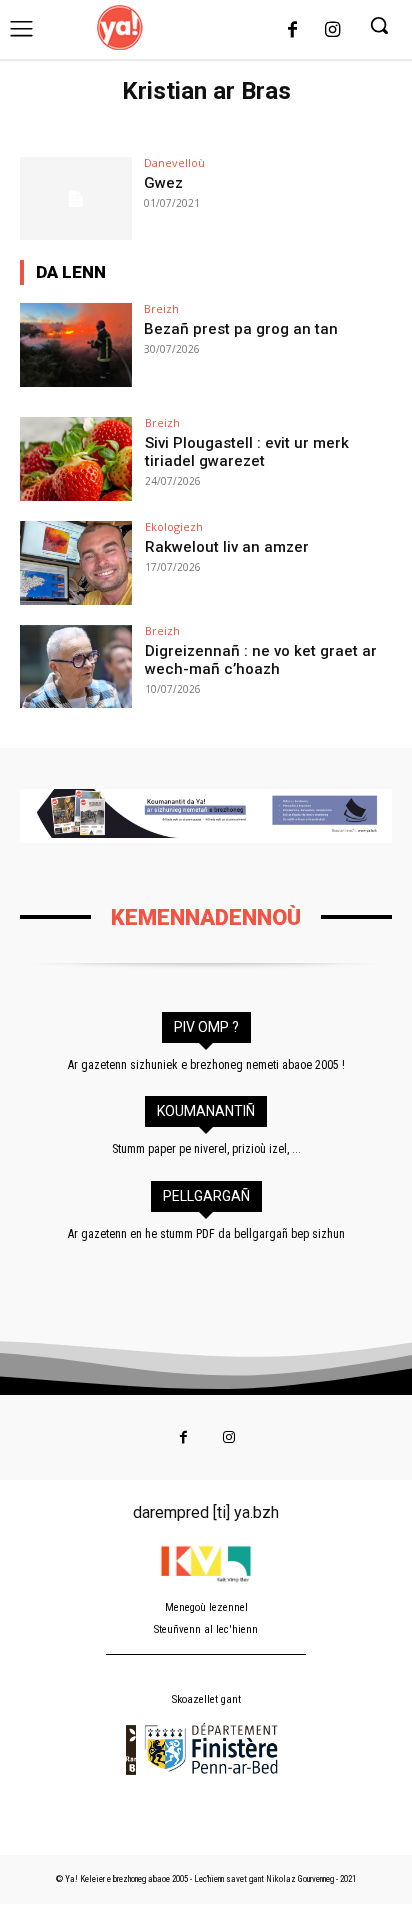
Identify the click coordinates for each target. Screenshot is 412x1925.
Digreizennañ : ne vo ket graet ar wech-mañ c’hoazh (261, 660)
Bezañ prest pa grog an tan (241, 329)
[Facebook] (293, 31)
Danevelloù (174, 162)
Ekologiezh (174, 526)
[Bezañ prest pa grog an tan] (76, 345)
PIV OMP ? (206, 1027)
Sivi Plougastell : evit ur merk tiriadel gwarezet (247, 452)
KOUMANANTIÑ (206, 1111)
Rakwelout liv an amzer (227, 547)
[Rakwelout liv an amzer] (76, 563)
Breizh (161, 308)
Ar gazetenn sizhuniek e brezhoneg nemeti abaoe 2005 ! (206, 1065)
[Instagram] (332, 31)
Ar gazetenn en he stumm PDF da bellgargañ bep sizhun (206, 1234)
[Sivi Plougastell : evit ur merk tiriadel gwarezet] (76, 459)
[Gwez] (76, 199)
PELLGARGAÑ (206, 1196)
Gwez (163, 183)
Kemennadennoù (206, 917)
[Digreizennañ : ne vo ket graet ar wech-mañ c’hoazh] (76, 667)
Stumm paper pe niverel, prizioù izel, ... (206, 1149)
